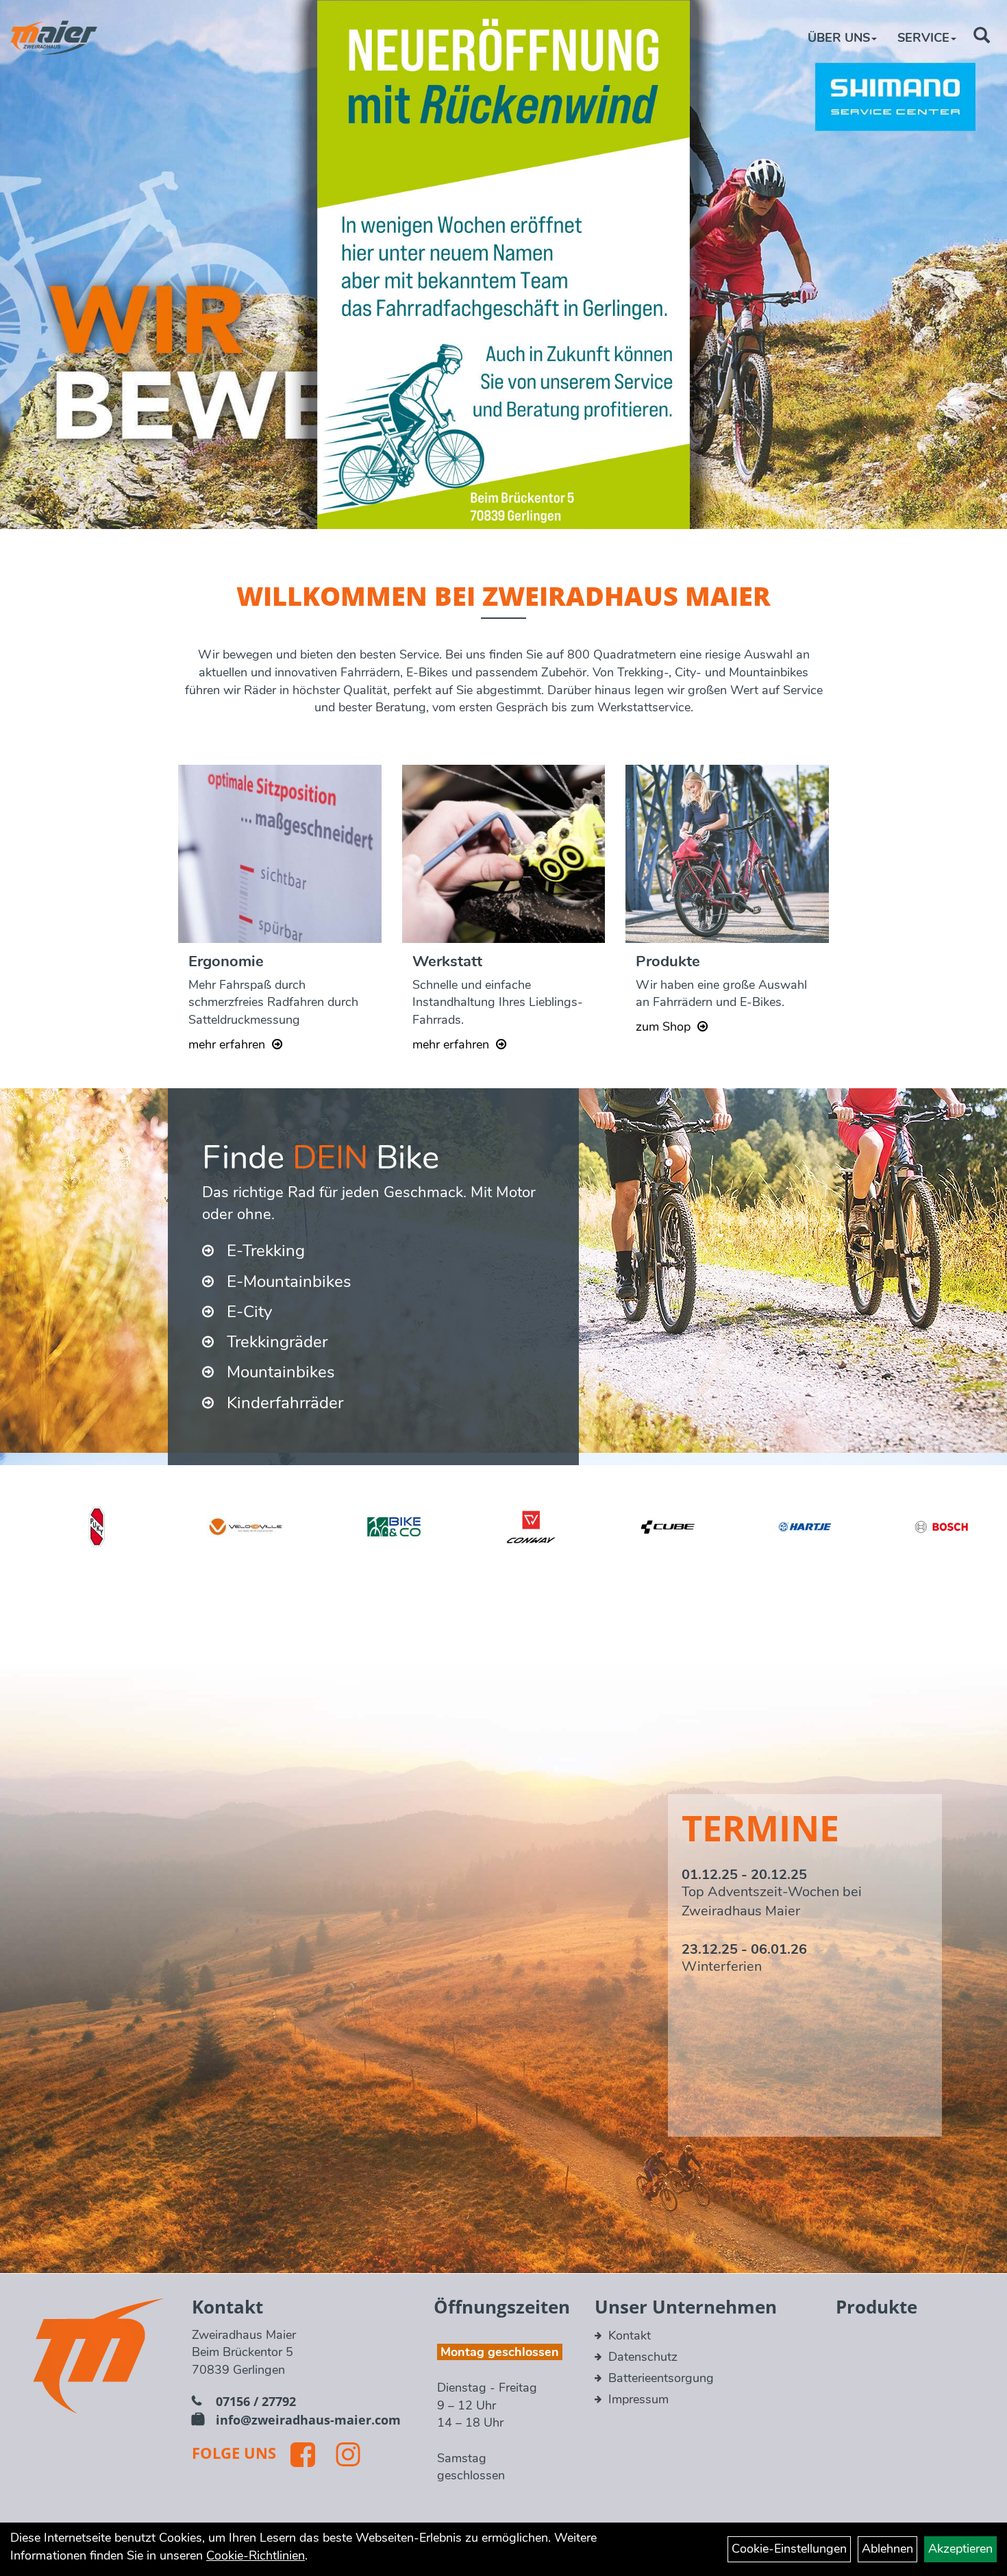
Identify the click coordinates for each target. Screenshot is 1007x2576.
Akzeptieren (960, 2549)
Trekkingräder (277, 1342)
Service (923, 38)
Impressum (638, 2399)
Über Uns (839, 38)
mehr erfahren (227, 1044)
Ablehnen (887, 2549)
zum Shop (663, 1027)
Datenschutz (643, 2357)
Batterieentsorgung (661, 2378)
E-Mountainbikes (289, 1281)
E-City (249, 1312)
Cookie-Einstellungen (789, 2549)
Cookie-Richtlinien (256, 2555)
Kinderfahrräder (285, 1403)
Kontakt (630, 2335)
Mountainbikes (281, 1372)
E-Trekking (266, 1251)
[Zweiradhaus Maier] (54, 38)
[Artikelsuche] (982, 37)
